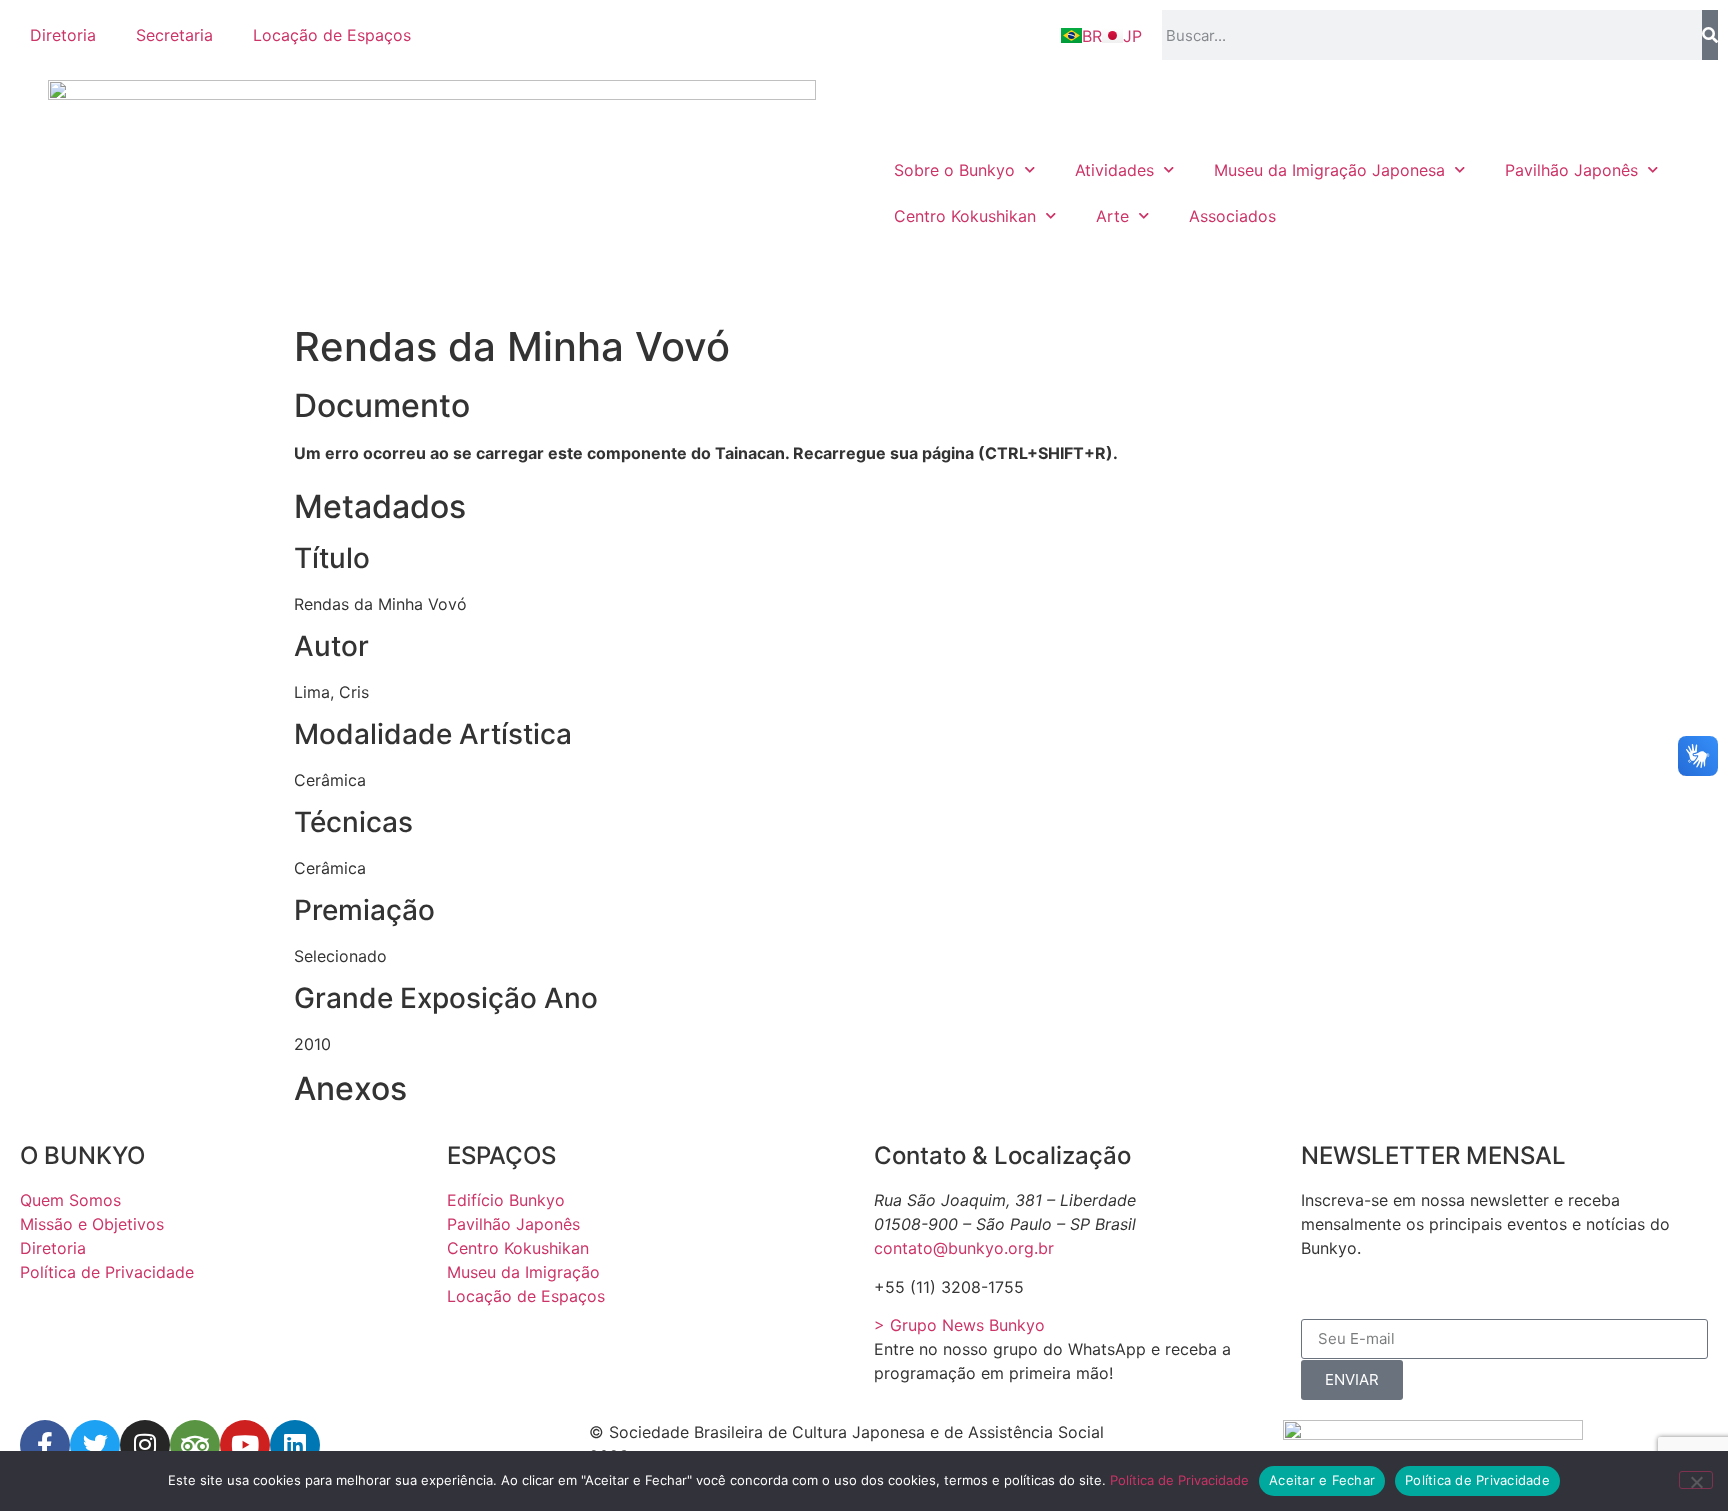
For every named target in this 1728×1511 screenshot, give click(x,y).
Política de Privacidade (1179, 1480)
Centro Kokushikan (965, 216)
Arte (1112, 216)
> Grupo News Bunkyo (959, 1325)
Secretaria (174, 35)
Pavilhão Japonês (1571, 170)
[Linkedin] (295, 1445)
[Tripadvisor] (195, 1445)
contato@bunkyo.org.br (964, 1248)
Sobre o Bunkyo (954, 170)
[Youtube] (245, 1445)
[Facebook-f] (45, 1445)
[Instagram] (145, 1445)
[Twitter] (95, 1445)
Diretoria (63, 35)
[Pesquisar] (1710, 35)
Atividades (1114, 170)
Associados (1232, 216)
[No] (1696, 1480)
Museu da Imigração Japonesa (1329, 170)
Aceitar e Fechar (1322, 1480)
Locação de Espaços (332, 35)
